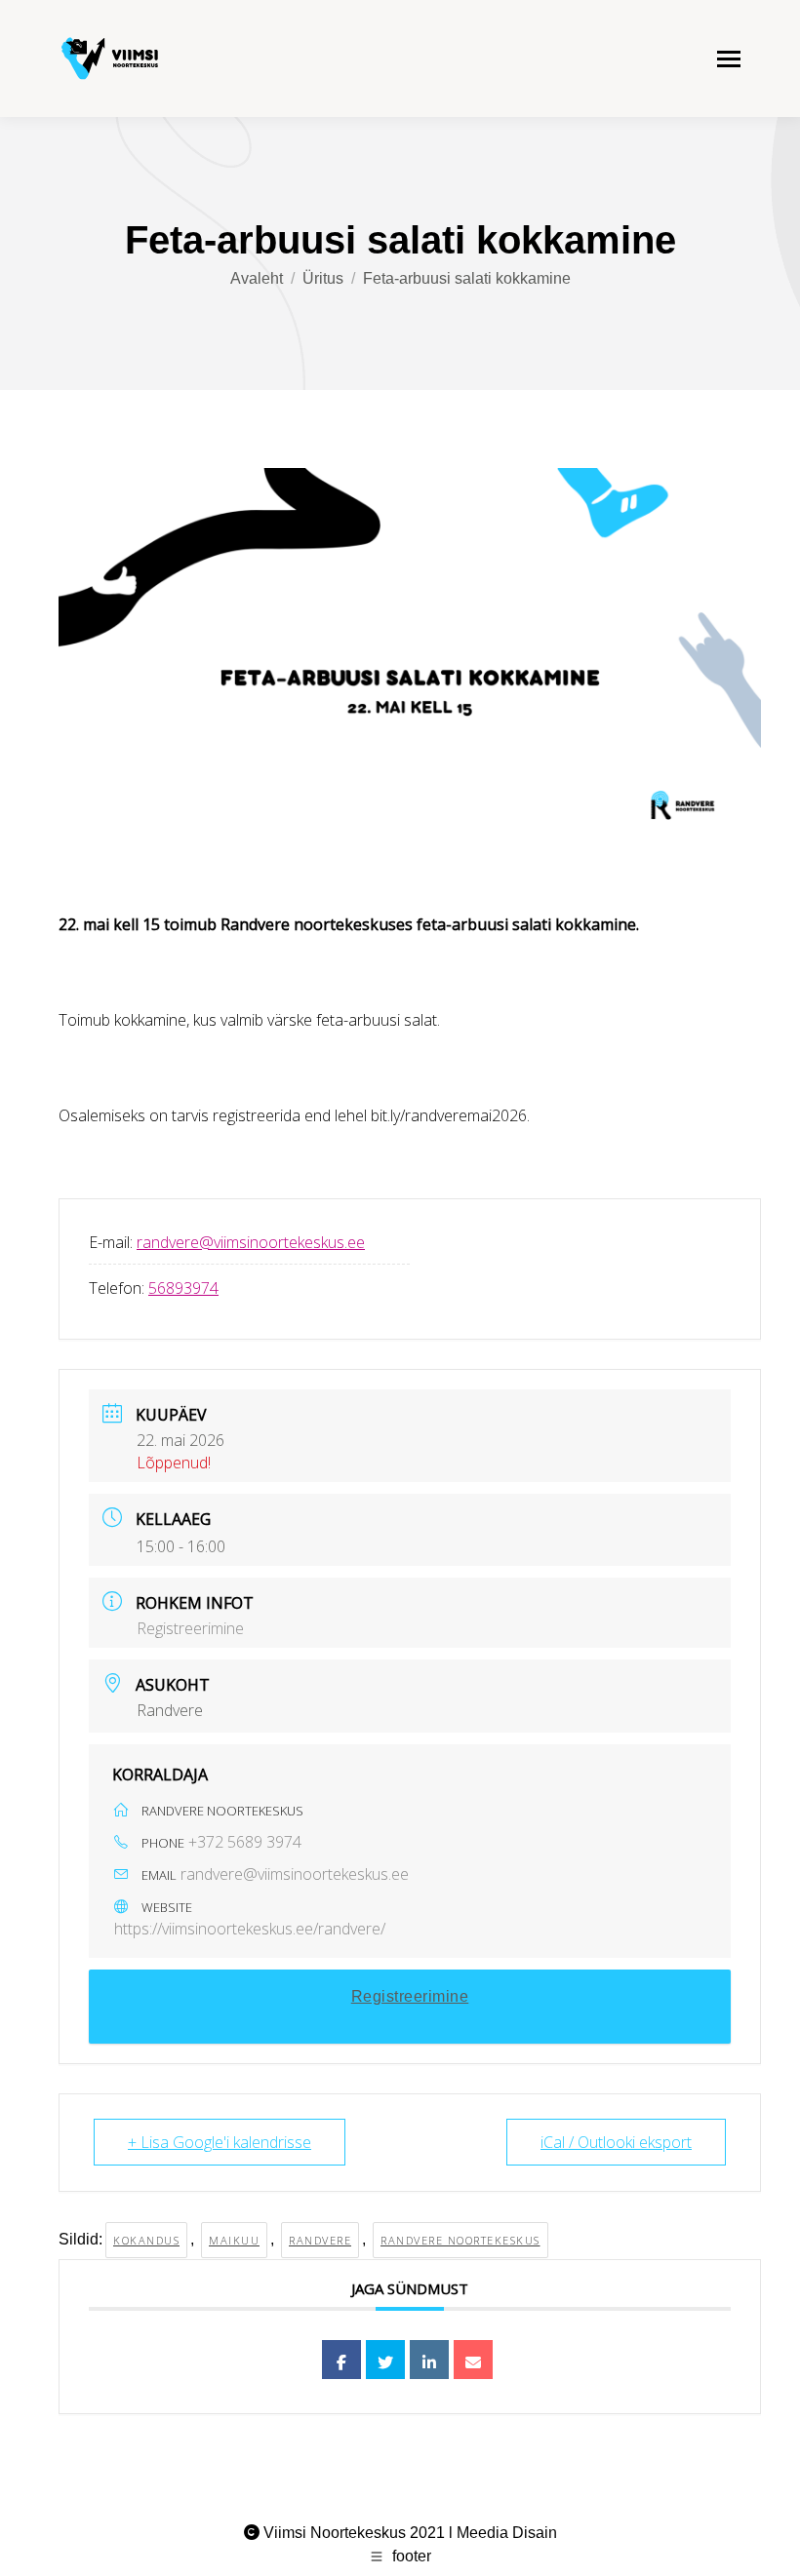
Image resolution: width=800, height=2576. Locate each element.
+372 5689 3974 (245, 1842)
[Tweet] (385, 2360)
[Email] (473, 2360)
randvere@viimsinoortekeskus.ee (251, 1242)
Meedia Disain (507, 2533)
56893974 (183, 1288)
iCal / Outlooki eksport (616, 2142)
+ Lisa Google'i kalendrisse (220, 2142)
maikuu (234, 2240)
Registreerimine (190, 1628)
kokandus (146, 2240)
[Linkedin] (429, 2360)
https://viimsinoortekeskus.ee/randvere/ (250, 1929)
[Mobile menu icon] (729, 59)
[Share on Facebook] (341, 2360)
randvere (320, 2240)
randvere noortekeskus (460, 2240)
